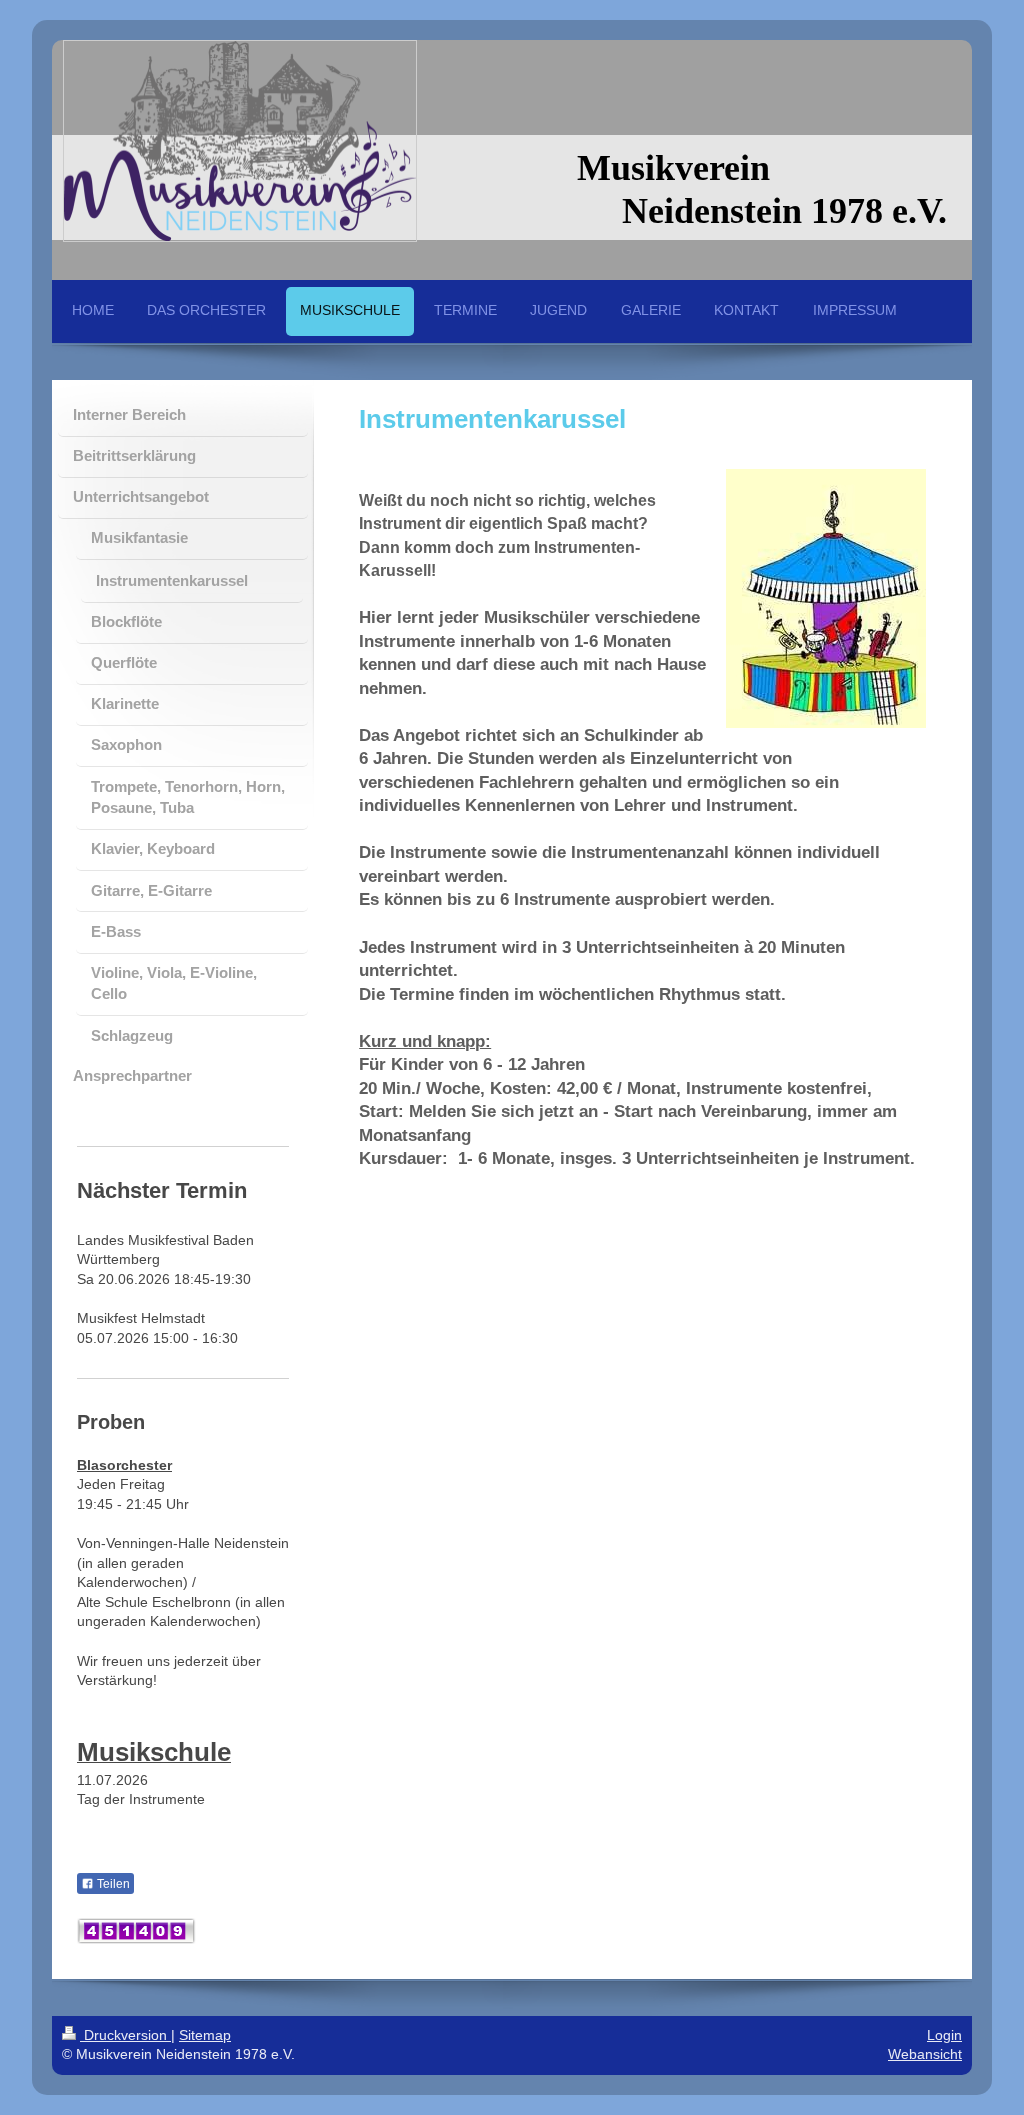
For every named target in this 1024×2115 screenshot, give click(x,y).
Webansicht (925, 2054)
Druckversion (125, 2035)
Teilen (112, 1884)
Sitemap (205, 2035)
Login (944, 2035)
